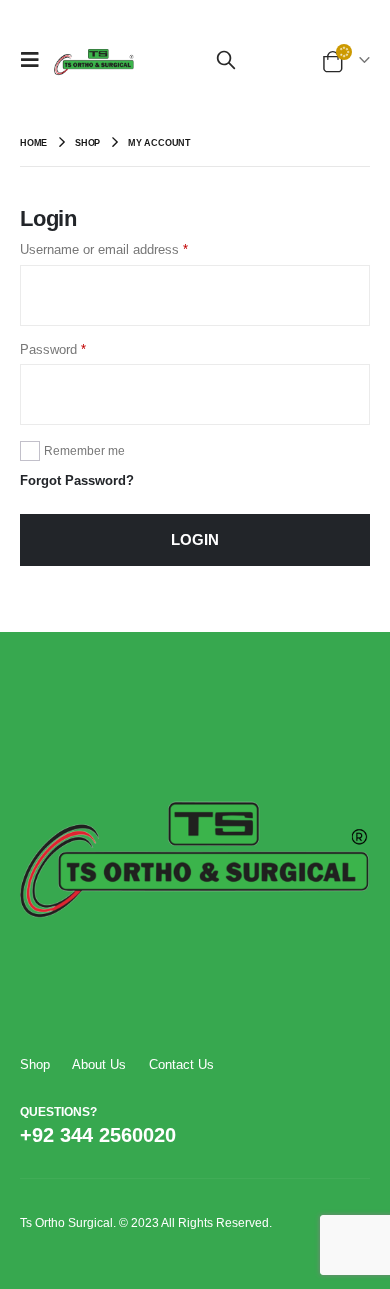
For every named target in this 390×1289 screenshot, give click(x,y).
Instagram (291, 1133)
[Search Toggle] (226, 60)
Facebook (215, 1133)
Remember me (84, 451)
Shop (35, 1064)
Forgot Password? (77, 480)
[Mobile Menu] (35, 60)
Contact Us (181, 1064)
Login (195, 540)
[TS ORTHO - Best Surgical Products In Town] (94, 60)
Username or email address (104, 249)
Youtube (253, 1133)
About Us (99, 1064)
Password (53, 349)
